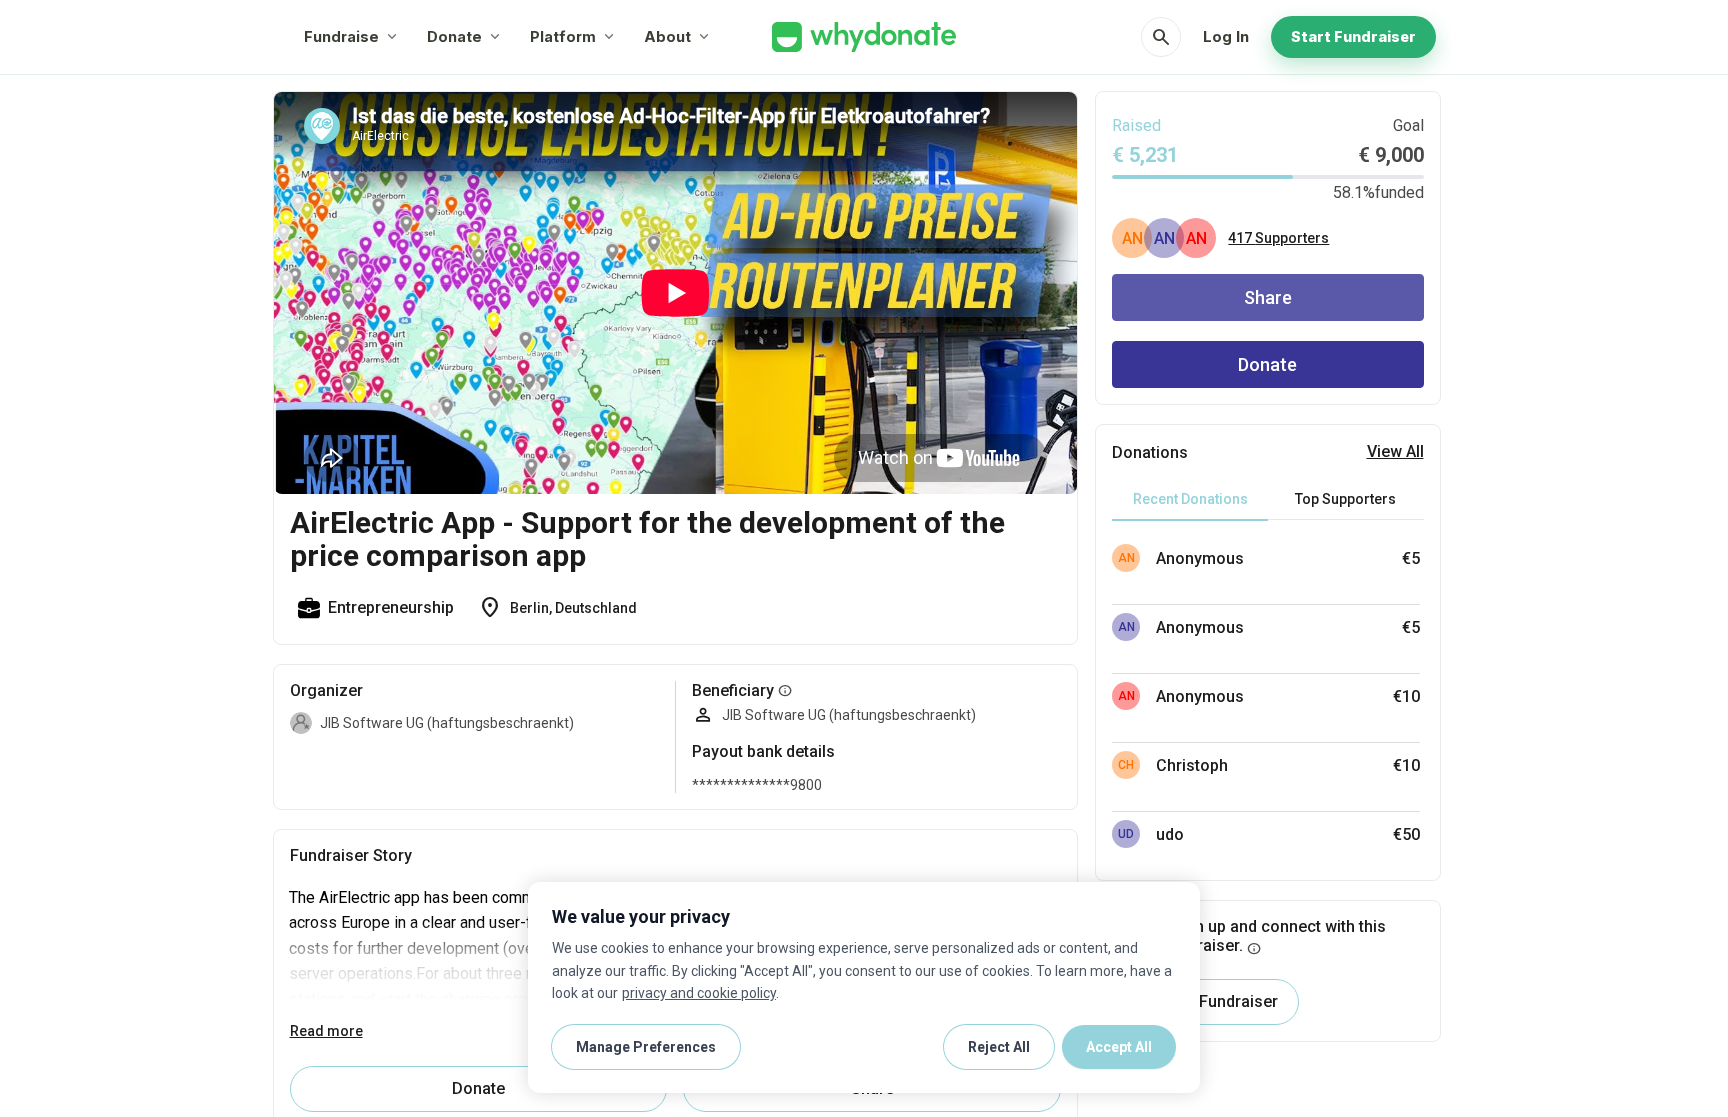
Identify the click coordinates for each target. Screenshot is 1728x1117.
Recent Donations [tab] (1190, 499)
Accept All (1119, 1047)
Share (1268, 297)
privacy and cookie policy (699, 993)
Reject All (999, 1047)
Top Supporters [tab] (1345, 499)
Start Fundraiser (1353, 36)
